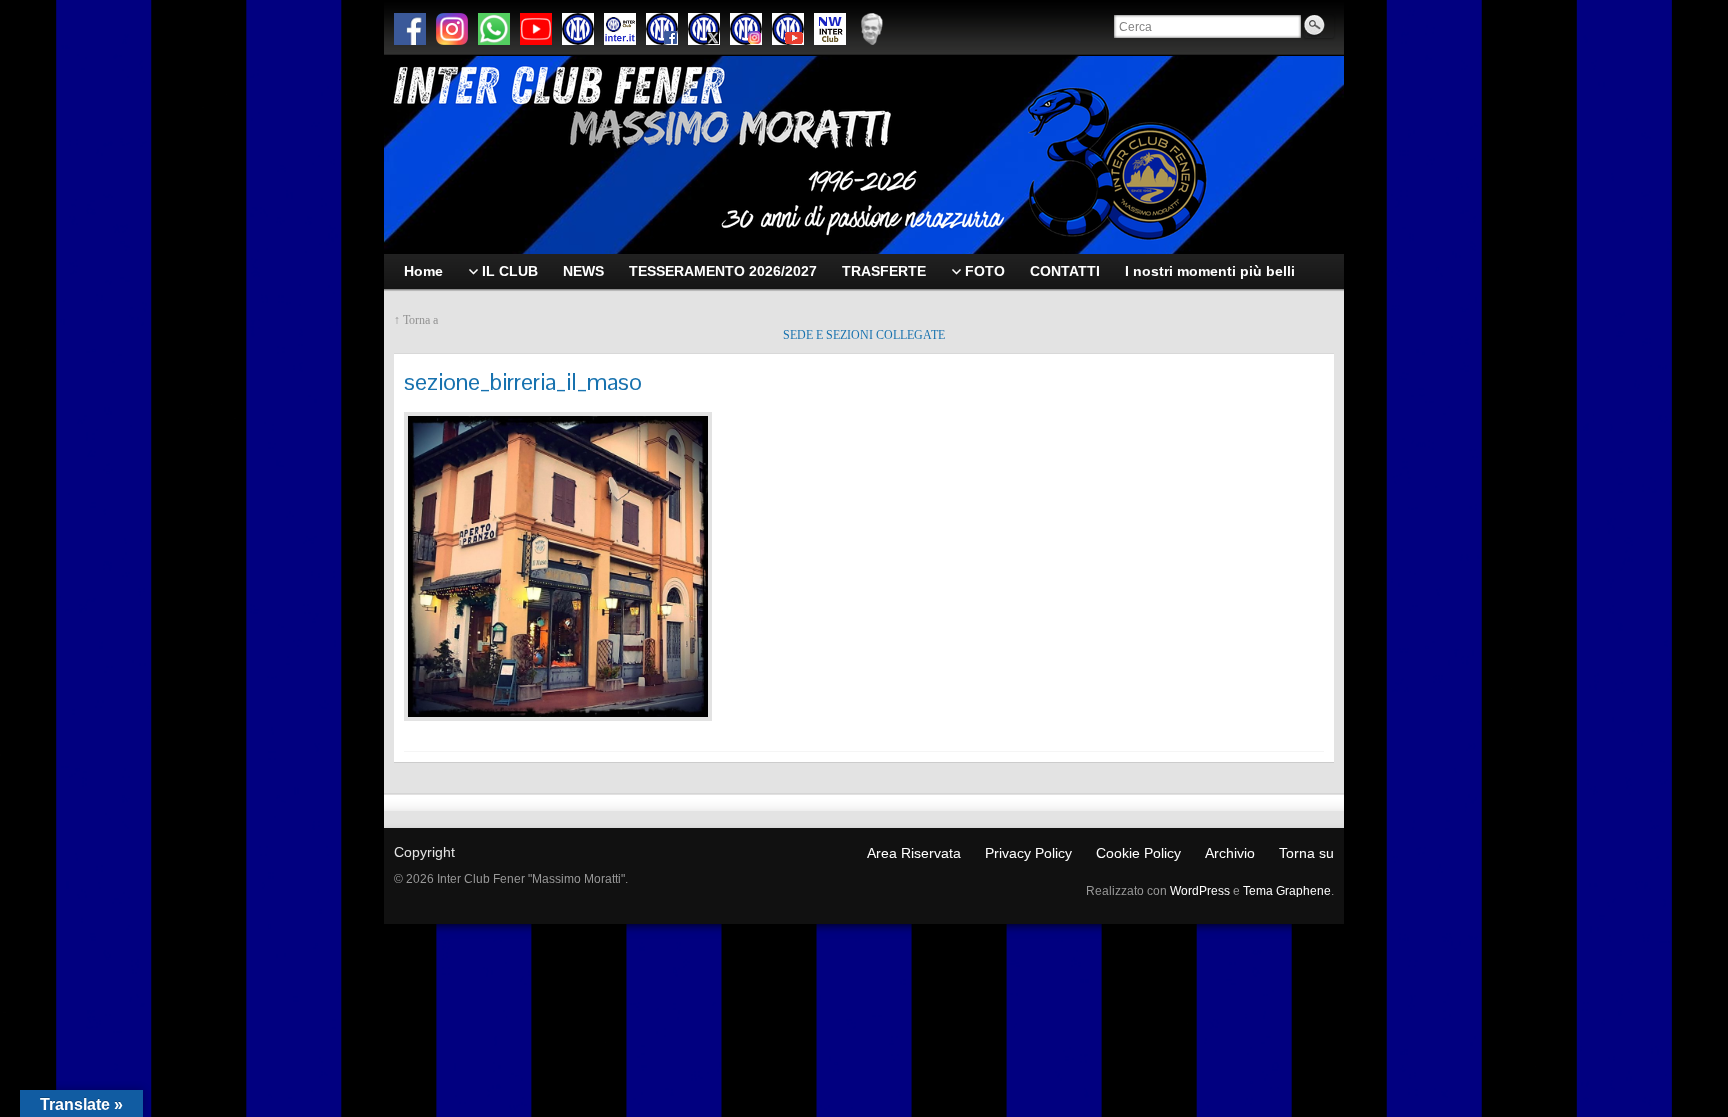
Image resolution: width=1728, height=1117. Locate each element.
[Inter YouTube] (788, 29)
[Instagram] (452, 29)
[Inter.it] (578, 29)
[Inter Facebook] (662, 29)
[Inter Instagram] (746, 29)
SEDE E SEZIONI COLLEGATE (864, 335)
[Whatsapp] (494, 29)
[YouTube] (536, 29)
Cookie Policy (1138, 853)
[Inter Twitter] (704, 29)
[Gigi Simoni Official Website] (872, 29)
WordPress (1200, 891)
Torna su (1306, 853)
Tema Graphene (1287, 891)
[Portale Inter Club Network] (830, 29)
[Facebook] (410, 29)
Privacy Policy (1028, 853)
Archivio (1230, 853)
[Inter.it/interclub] (620, 29)
